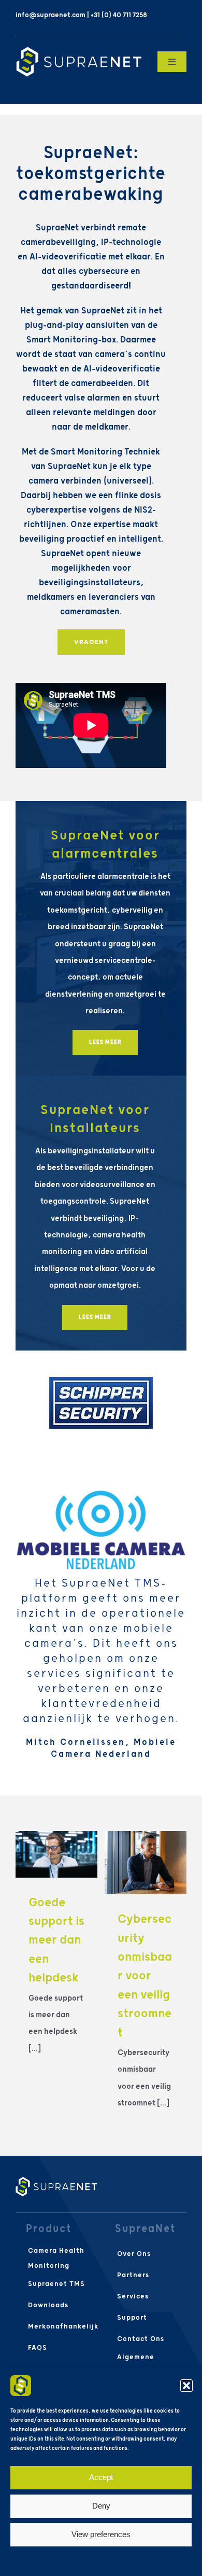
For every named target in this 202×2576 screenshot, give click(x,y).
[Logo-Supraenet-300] (79, 50)
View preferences (101, 2534)
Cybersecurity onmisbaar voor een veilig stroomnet (145, 1976)
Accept (101, 2477)
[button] (186, 2386)
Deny (101, 2506)
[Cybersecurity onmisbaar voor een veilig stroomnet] (146, 1863)
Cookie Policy (96, 2560)
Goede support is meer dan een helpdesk (56, 1940)
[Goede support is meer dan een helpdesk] (56, 1854)
